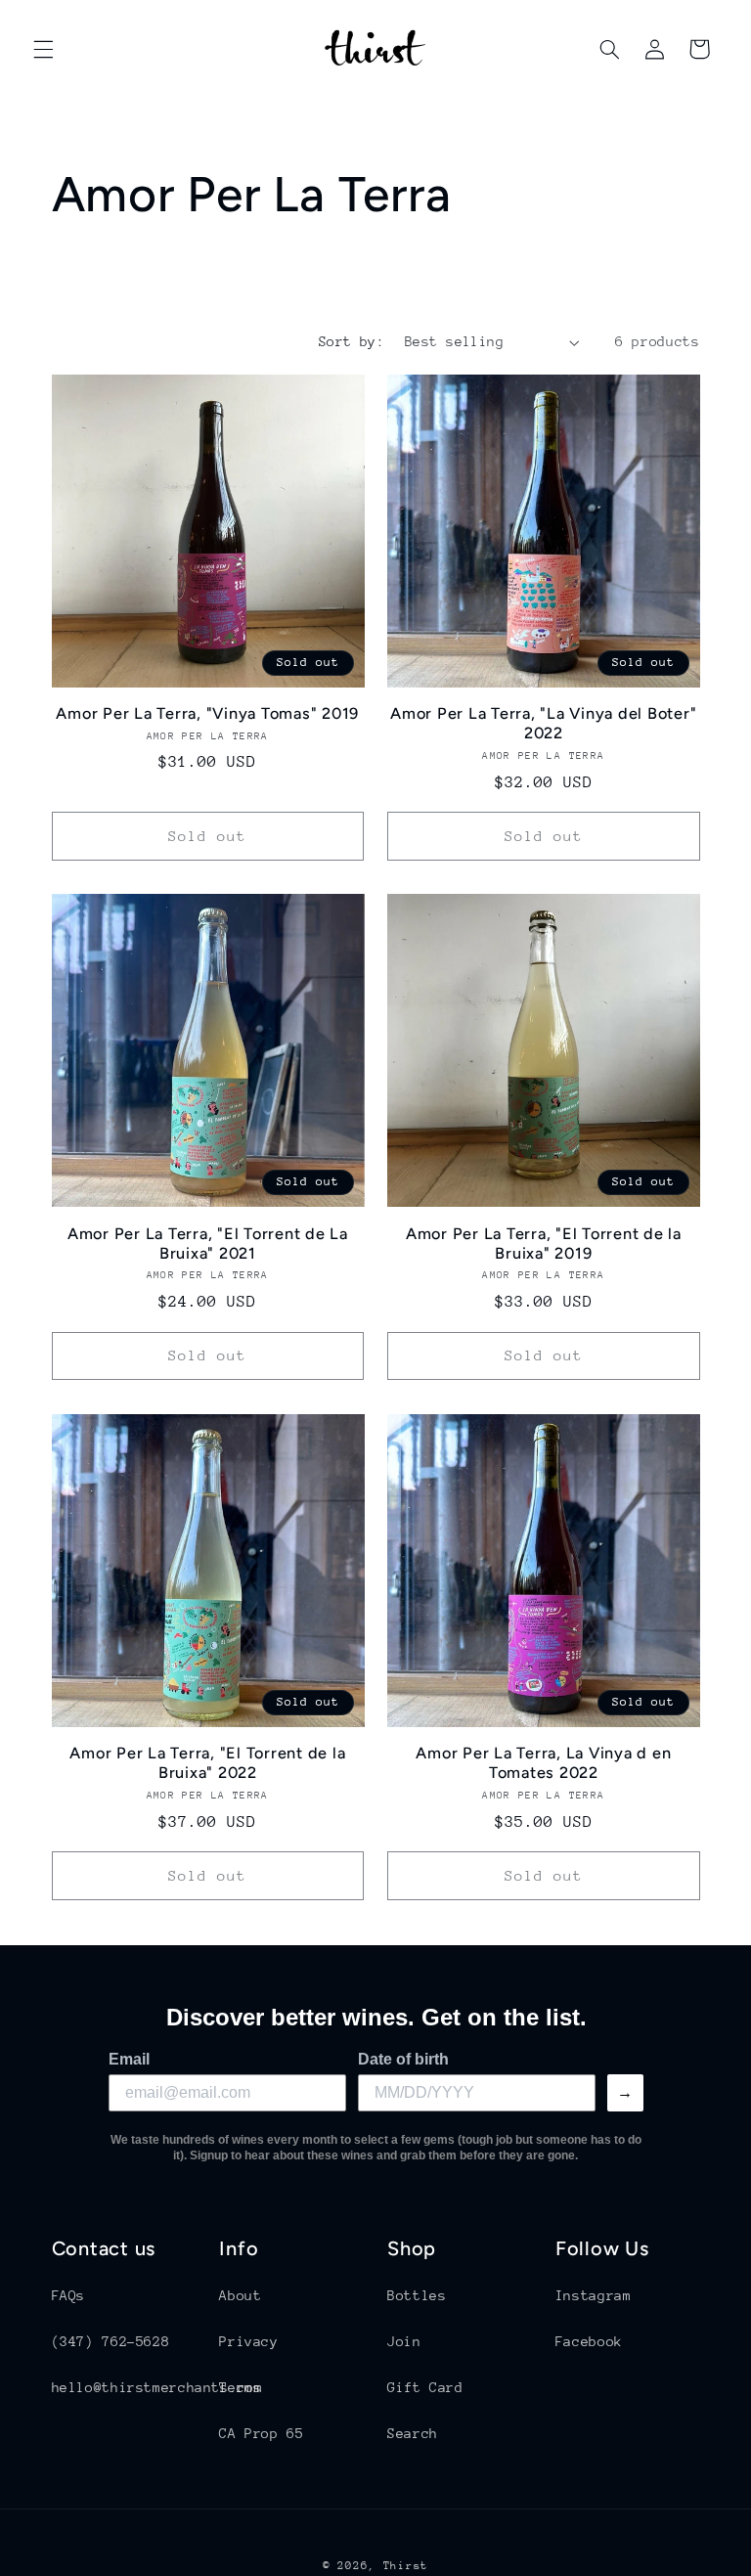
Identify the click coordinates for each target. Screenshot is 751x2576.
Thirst (406, 2566)
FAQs (69, 2295)
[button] (43, 49)
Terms (240, 2387)
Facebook (589, 2341)
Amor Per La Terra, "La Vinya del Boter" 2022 (543, 723)
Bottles (417, 2295)
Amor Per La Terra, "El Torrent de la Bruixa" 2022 (207, 1763)
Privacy (248, 2341)
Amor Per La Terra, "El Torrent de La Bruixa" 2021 (208, 1244)
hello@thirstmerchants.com (157, 2387)
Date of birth (403, 2059)
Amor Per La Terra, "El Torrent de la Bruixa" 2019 (544, 1244)
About (240, 2295)
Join (404, 2341)
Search (413, 2433)
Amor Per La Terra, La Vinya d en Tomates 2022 (543, 1763)
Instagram (594, 2295)
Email (129, 2059)
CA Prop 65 (261, 2433)
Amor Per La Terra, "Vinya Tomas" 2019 (207, 713)
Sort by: (352, 341)
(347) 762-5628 (111, 2341)
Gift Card (425, 2387)
